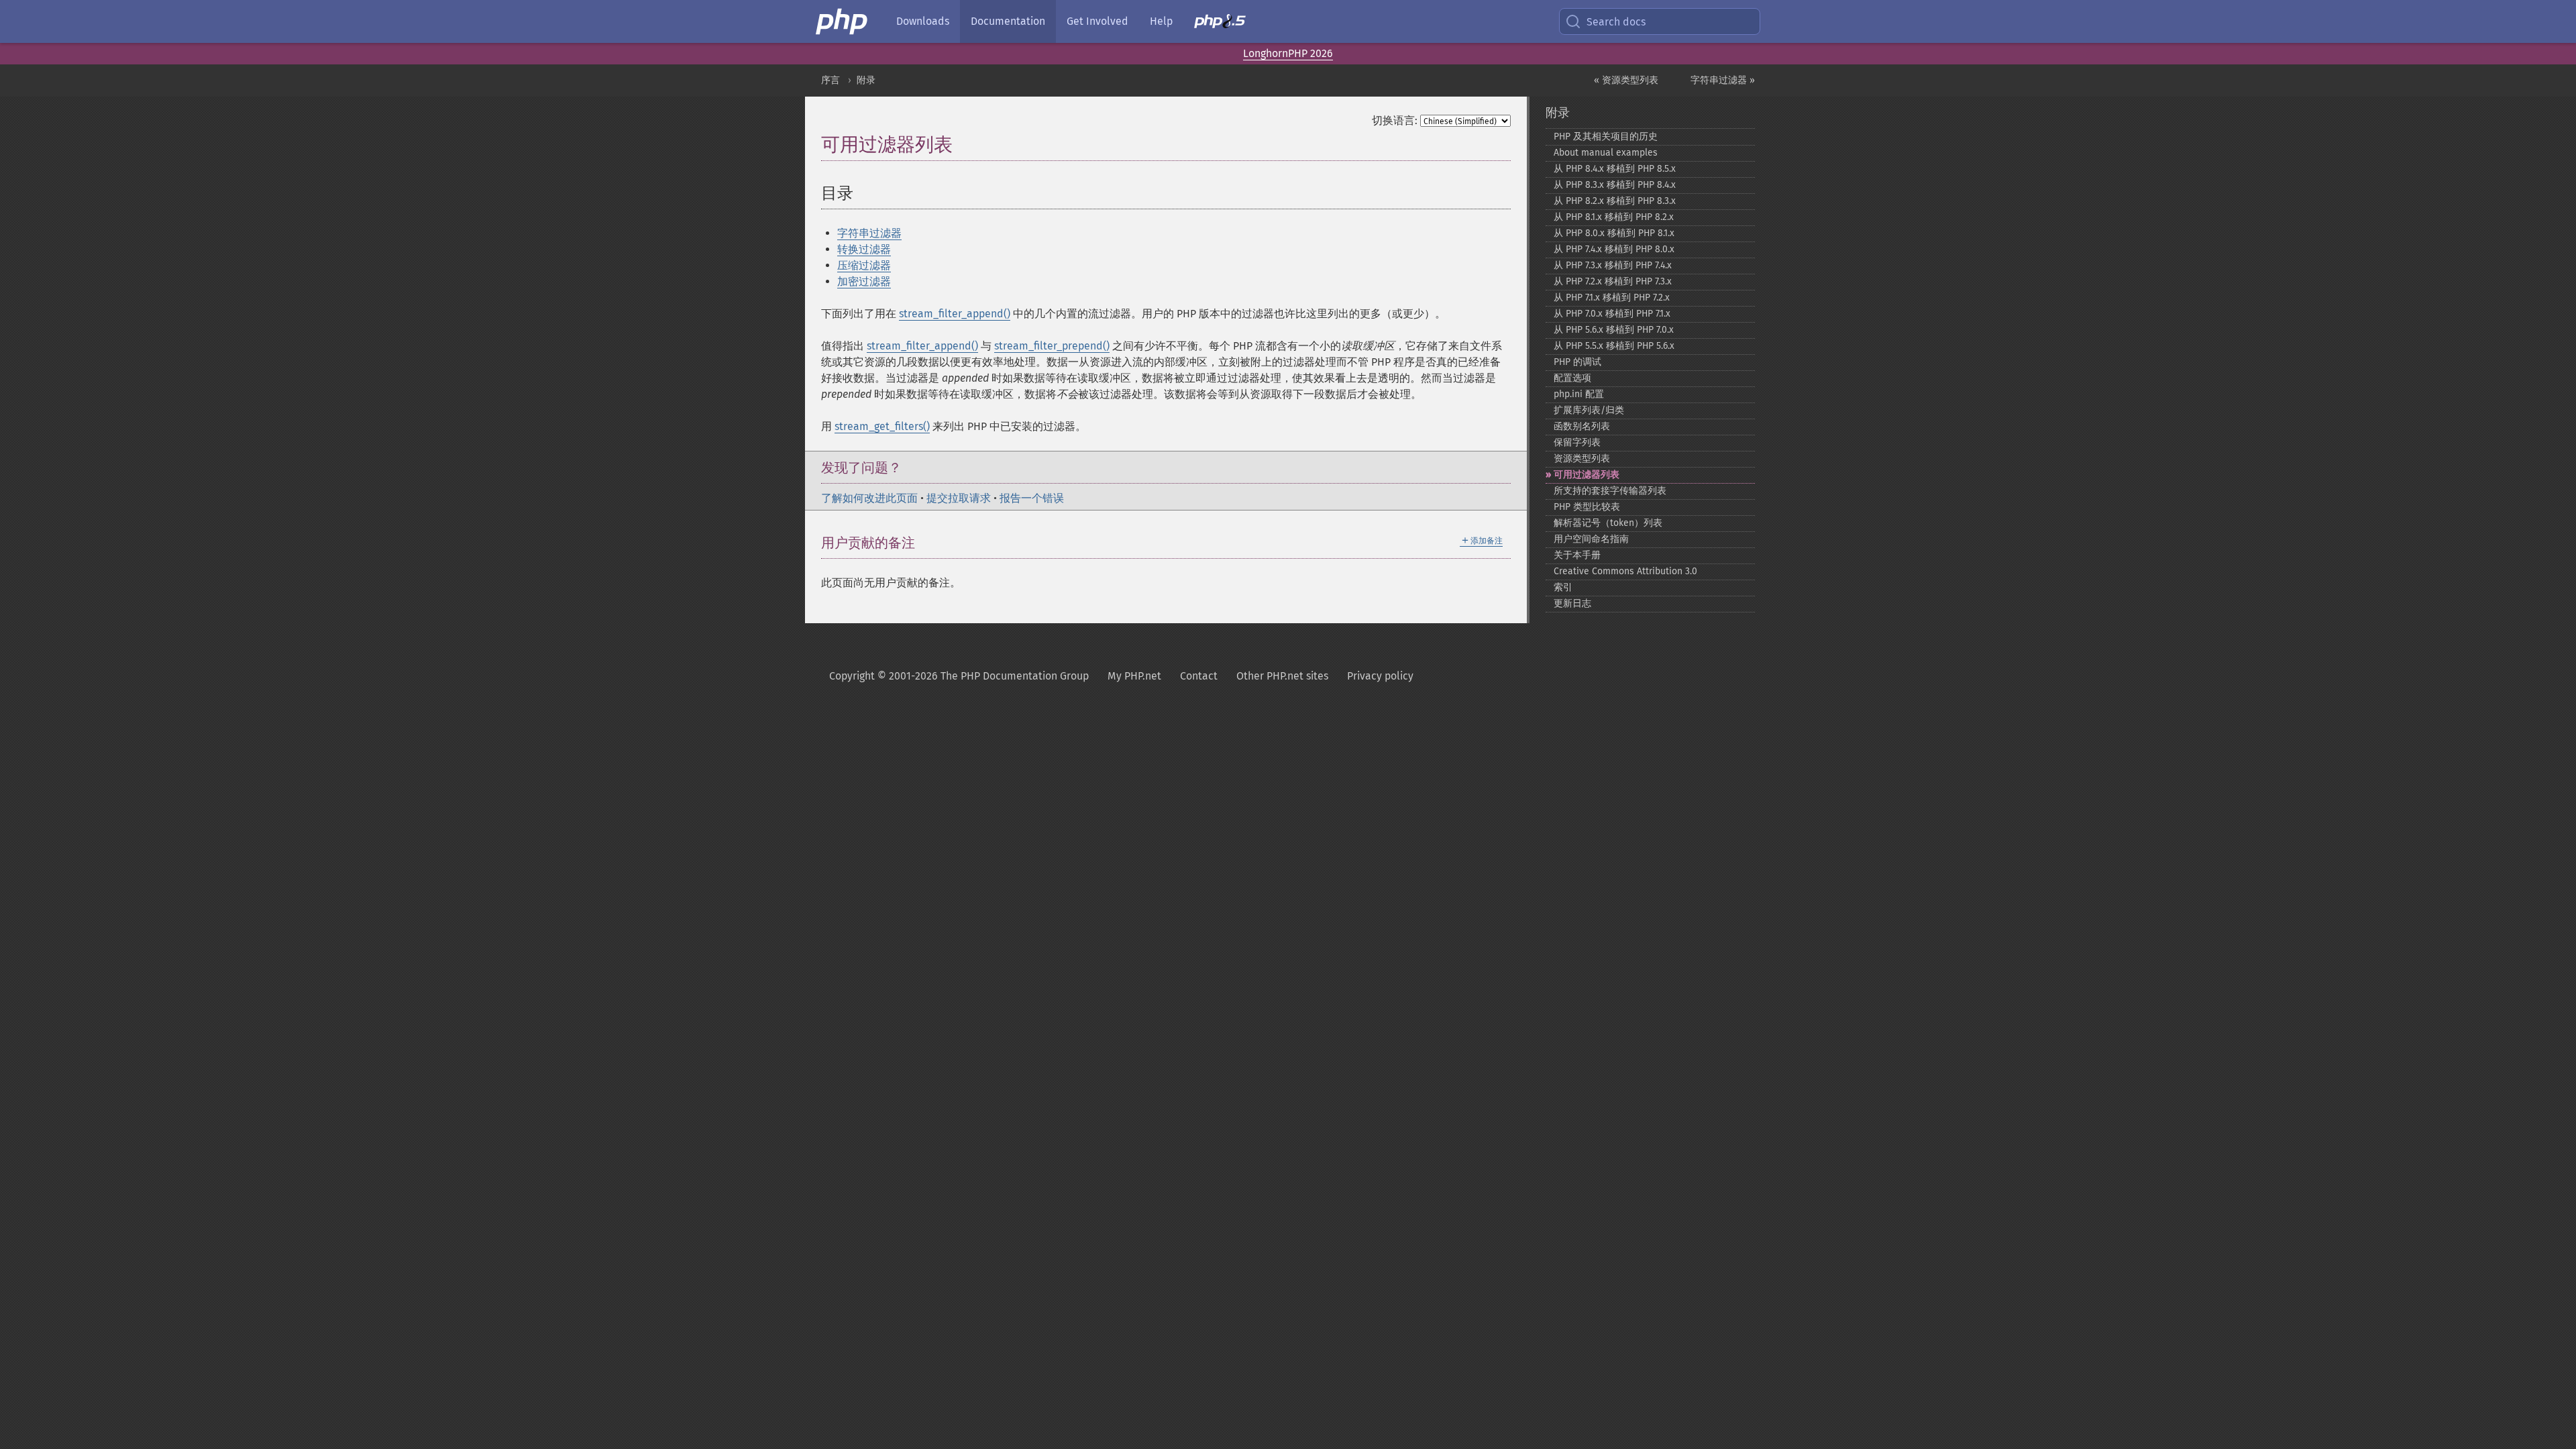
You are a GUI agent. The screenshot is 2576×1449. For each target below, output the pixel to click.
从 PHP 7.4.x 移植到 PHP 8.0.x (1614, 249)
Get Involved (1097, 21)
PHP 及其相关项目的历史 (1606, 137)
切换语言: (1395, 120)
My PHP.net (1134, 676)
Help (1161, 21)
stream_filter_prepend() (1052, 346)
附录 (866, 80)
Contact (1199, 676)
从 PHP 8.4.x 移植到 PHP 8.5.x (1615, 169)
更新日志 (1572, 603)
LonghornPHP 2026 (1288, 53)
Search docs (1616, 22)
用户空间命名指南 (1591, 539)
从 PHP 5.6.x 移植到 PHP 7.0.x (1614, 330)
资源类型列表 (1582, 459)
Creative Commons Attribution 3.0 (1625, 571)
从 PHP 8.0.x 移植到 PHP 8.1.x (1614, 233)
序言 (830, 80)
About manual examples (1606, 153)
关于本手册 (1577, 555)
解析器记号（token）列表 (1608, 523)
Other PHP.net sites (1282, 676)
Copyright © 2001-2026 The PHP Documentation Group (959, 676)
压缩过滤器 (864, 265)
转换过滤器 (864, 249)
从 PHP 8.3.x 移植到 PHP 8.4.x (1615, 185)
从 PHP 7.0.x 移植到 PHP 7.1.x (1612, 314)
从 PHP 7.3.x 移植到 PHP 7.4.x (1613, 265)
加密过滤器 (864, 281)
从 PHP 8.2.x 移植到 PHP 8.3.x (1615, 201)
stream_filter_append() (955, 314)
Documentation (1008, 21)
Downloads (923, 21)
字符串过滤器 (869, 233)
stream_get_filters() (882, 426)
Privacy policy (1380, 676)
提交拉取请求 (959, 498)
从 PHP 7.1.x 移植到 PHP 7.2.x (1612, 298)
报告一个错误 (1032, 498)
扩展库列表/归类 (1589, 410)
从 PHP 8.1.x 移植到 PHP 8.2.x (1614, 217)
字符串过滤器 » (1723, 80)
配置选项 (1572, 378)
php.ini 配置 (1579, 394)
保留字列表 (1577, 442)
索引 (1563, 587)
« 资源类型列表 (1626, 80)
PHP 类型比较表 (1587, 507)
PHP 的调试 (1577, 362)
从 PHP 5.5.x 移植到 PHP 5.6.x (1614, 346)
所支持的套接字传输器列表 (1610, 491)
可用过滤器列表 (1587, 475)
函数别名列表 (1582, 426)
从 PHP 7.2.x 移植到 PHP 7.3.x (1613, 281)
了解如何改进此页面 (869, 498)
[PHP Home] (843, 21)
